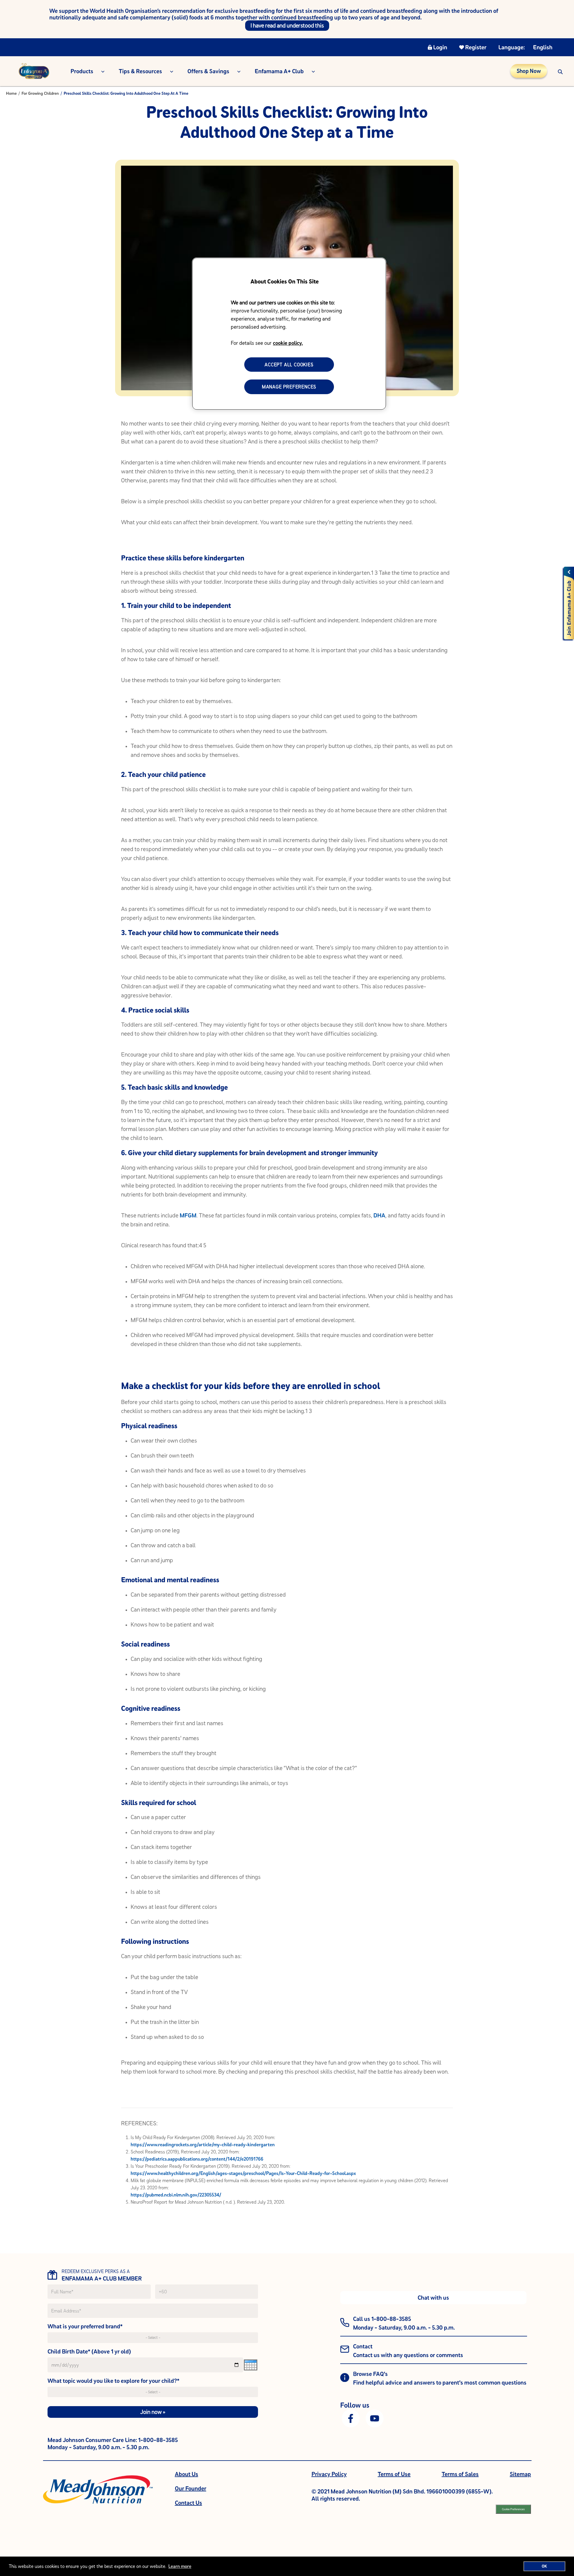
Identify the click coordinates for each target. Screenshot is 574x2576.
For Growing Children (40, 93)
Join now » (153, 2412)
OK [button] (544, 2566)
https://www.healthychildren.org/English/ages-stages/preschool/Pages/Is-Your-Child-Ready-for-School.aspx (243, 2173)
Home (11, 93)
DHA (379, 1215)
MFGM (188, 1215)
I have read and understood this (287, 25)
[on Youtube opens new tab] (375, 2418)
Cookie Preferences (513, 2509)
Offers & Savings (208, 71)
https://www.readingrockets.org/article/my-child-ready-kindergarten (203, 2144)
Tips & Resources (140, 71)
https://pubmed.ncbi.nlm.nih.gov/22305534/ (176, 2195)
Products (82, 71)
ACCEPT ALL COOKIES (289, 365)
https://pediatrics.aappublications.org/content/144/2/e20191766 (197, 2159)
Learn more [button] (180, 2566)
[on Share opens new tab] (351, 2418)
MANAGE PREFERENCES (289, 387)
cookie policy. (288, 343)
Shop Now (529, 71)
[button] (560, 71)
